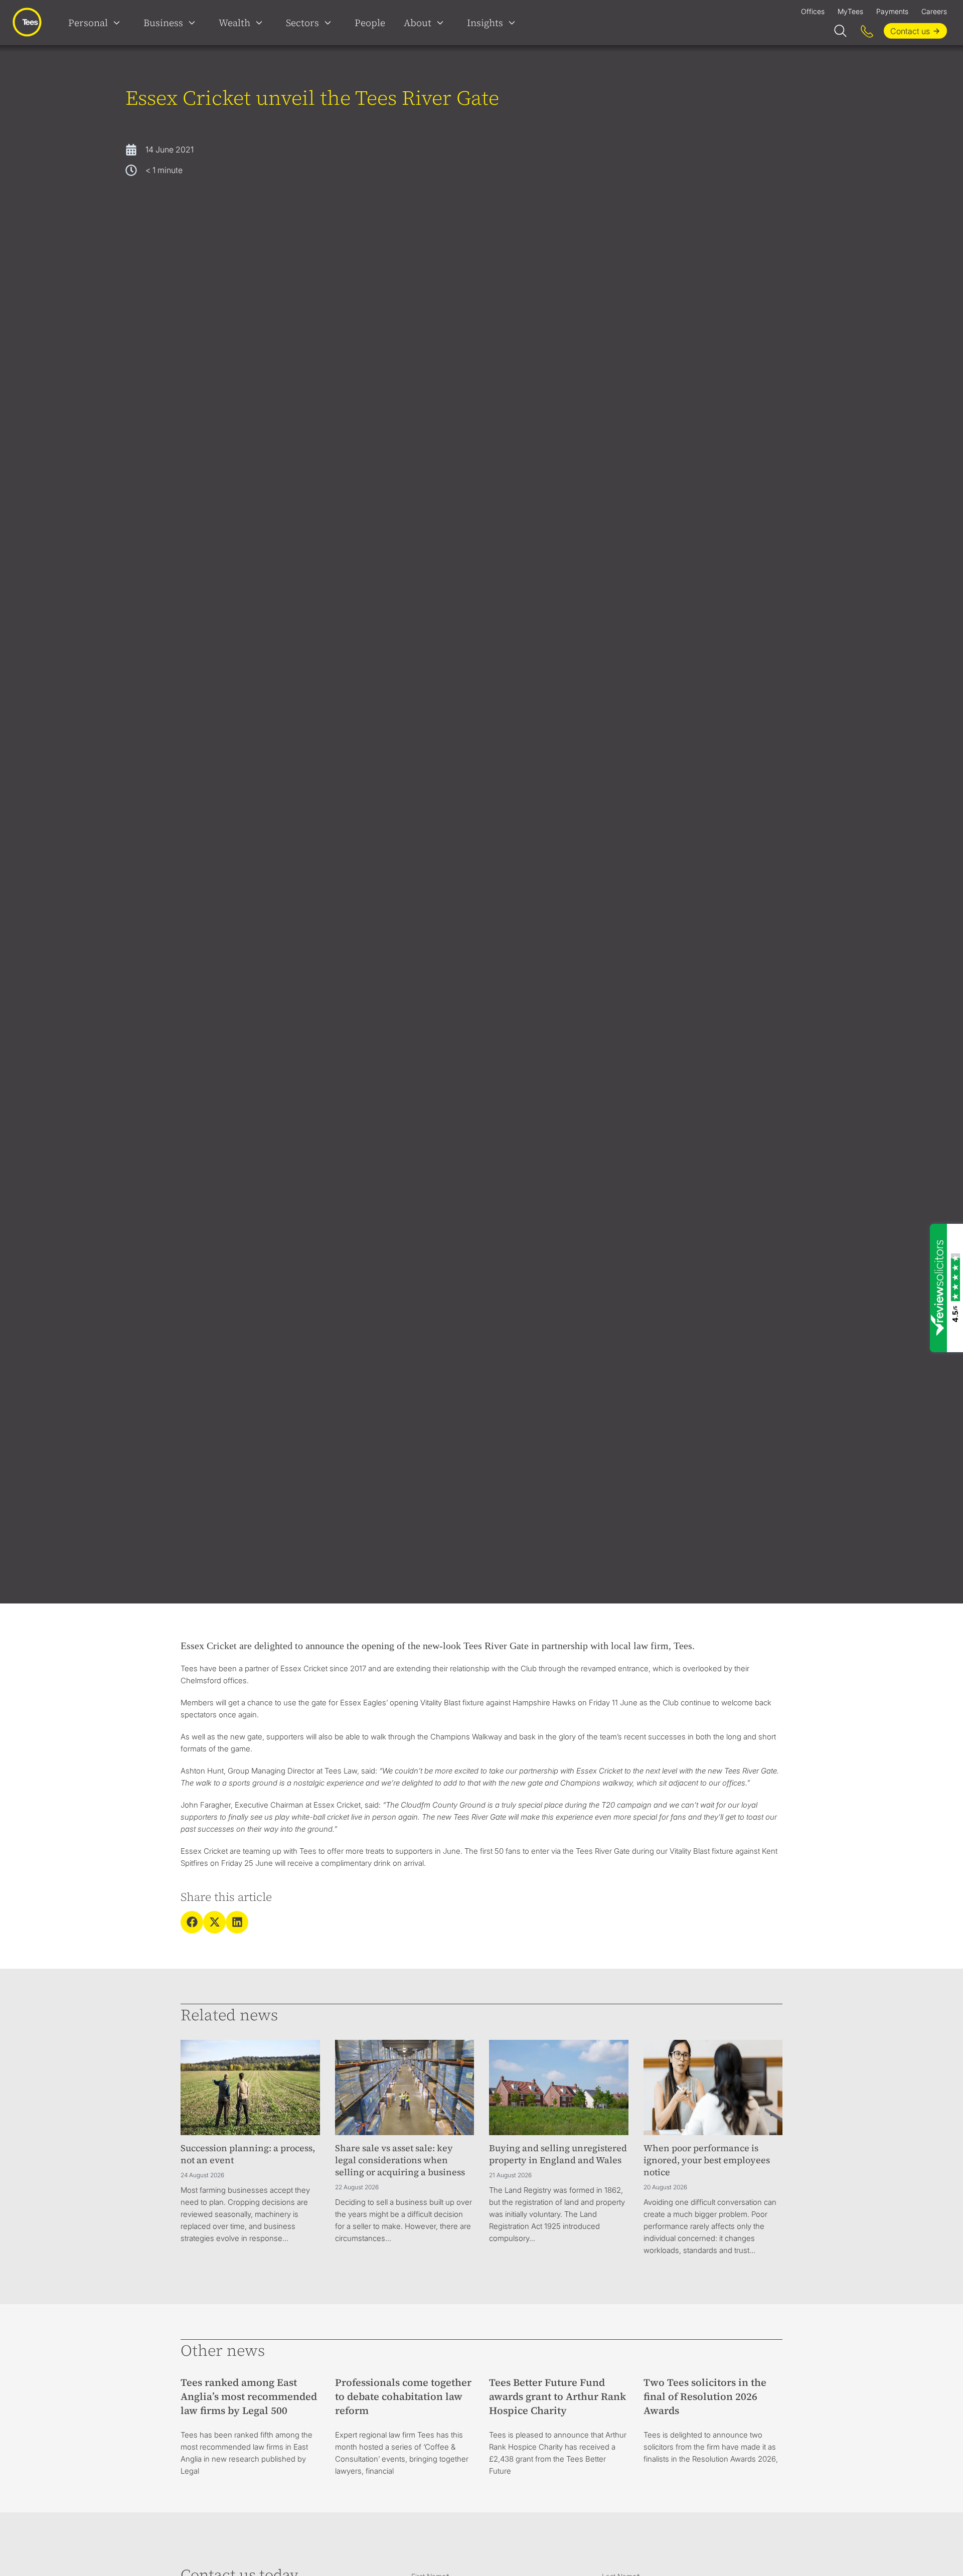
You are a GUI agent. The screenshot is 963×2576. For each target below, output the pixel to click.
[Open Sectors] (330, 23)
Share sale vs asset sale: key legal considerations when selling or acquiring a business (400, 2160)
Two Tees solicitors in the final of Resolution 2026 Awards (705, 2396)
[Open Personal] (119, 23)
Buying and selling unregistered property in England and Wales (558, 2154)
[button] (192, 1922)
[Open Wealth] (261, 23)
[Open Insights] (514, 23)
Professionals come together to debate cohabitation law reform (403, 2396)
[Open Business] (194, 23)
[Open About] (442, 23)
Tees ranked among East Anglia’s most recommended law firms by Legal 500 (249, 2396)
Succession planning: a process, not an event (248, 2154)
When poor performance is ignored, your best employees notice (707, 2160)
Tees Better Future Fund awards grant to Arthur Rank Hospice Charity (557, 2396)
